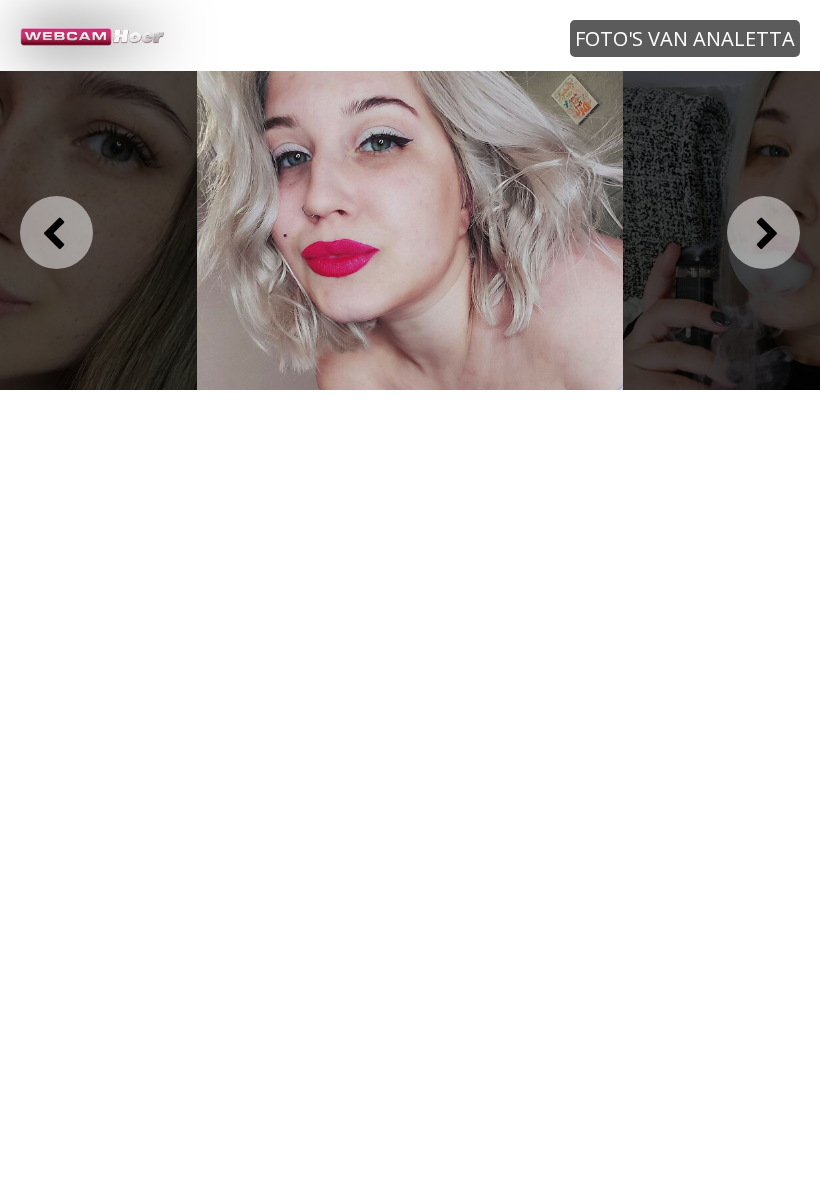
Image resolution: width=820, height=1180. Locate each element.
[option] (410, 231)
